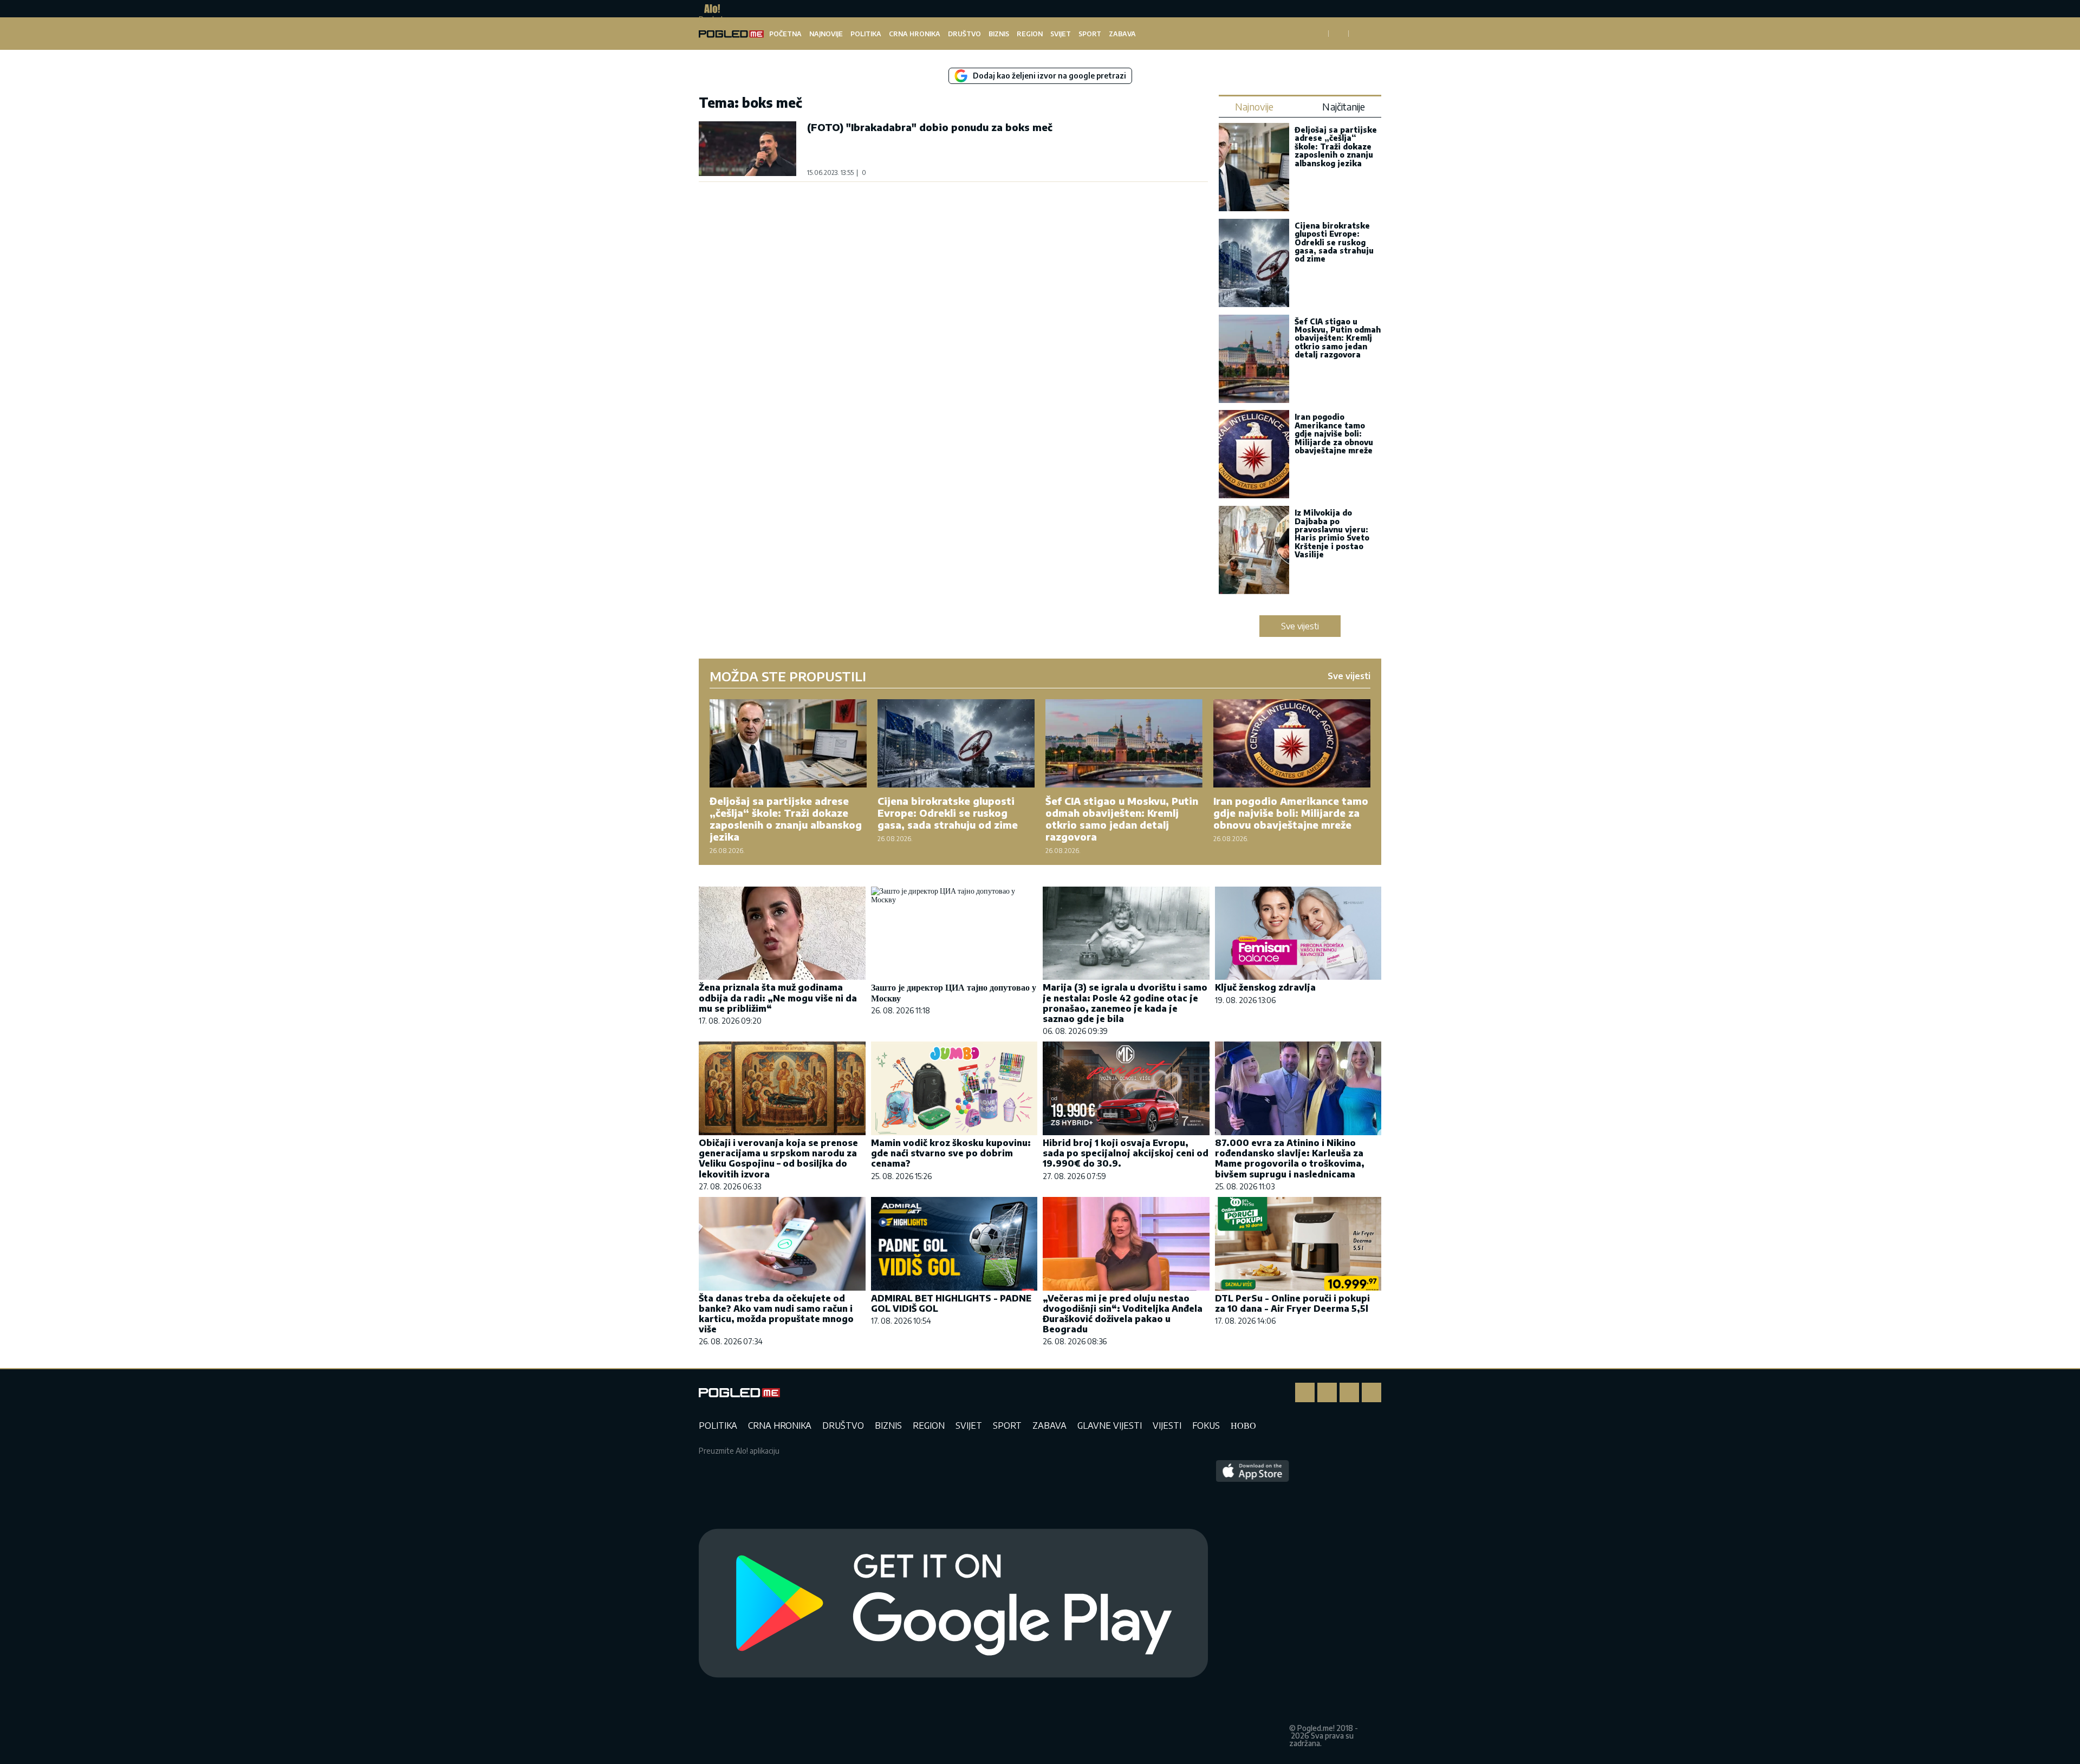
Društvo (964, 34)
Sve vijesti (1300, 626)
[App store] (1253, 1604)
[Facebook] (1305, 1392)
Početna (785, 34)
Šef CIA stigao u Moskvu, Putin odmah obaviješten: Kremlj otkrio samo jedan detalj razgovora (1338, 338)
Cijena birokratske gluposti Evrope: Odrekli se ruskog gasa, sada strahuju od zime (1334, 242)
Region (1030, 34)
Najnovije (826, 34)
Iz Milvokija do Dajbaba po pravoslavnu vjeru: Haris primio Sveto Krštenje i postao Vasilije (1332, 533)
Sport (1090, 34)
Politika (866, 34)
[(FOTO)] (747, 149)
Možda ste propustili (788, 676)
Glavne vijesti (1110, 1425)
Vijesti (1167, 1425)
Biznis (999, 34)
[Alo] (709, 9)
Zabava (1122, 34)
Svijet (1061, 34)
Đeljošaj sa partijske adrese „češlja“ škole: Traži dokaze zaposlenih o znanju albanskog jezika (1336, 147)
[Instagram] (1327, 1392)
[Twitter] (1349, 1392)
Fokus (1206, 1425)
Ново (1243, 1425)
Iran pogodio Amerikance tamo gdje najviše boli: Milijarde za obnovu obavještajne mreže (1334, 434)
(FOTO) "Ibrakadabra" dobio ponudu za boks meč (930, 127)
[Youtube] (1371, 1392)
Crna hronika (915, 34)
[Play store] (953, 1604)
